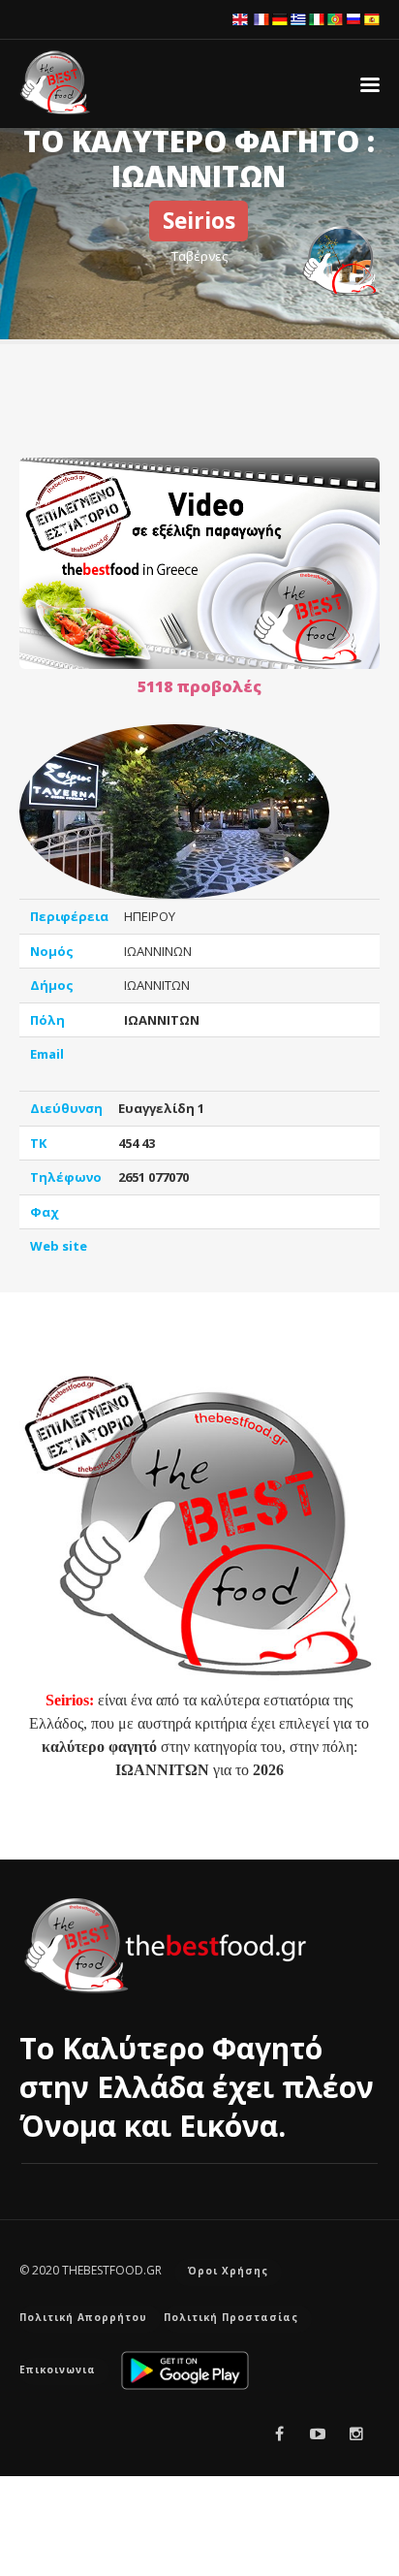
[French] (261, 18)
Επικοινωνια (58, 2369)
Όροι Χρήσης (228, 2271)
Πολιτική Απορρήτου (83, 2317)
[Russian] (353, 18)
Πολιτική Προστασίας (231, 2317)
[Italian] (317, 18)
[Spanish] (372, 18)
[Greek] (298, 18)
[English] (240, 18)
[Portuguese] (335, 18)
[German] (280, 18)
